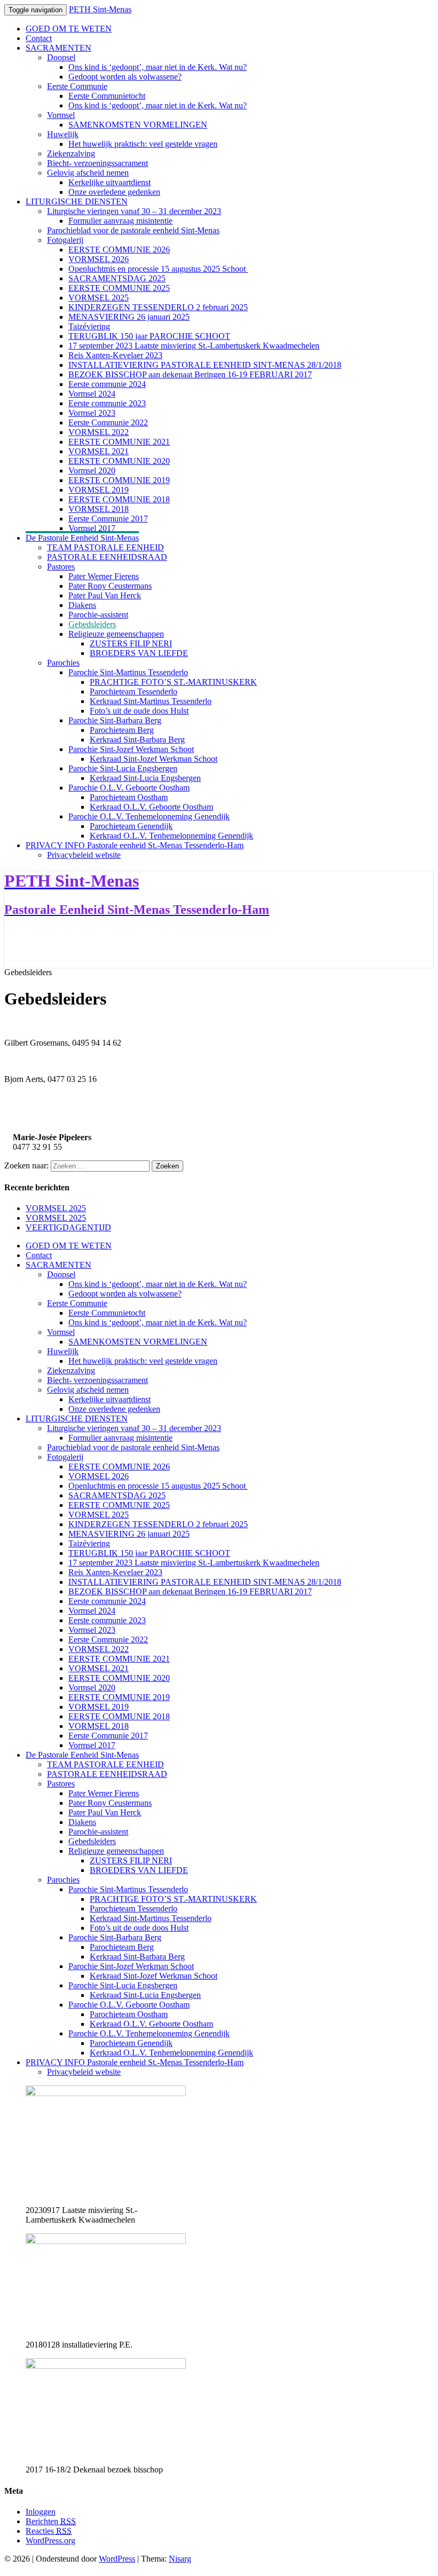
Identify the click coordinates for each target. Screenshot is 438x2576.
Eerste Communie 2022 (108, 422)
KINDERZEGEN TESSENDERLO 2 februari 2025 (158, 307)
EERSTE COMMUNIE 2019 (119, 480)
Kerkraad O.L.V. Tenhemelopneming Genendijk (171, 836)
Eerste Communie (77, 86)
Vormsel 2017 (92, 528)
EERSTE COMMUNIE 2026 (119, 250)
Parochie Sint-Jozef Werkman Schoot (131, 749)
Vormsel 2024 (92, 394)
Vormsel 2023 (92, 413)
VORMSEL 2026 (99, 259)
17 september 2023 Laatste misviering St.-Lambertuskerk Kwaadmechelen (194, 346)
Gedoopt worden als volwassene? (125, 77)
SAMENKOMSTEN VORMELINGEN (138, 125)
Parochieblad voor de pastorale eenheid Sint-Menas (133, 230)
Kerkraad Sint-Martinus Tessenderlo (151, 701)
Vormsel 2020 (92, 471)
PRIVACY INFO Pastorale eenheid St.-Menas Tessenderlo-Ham (135, 845)
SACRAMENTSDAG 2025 (117, 278)
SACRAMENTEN (58, 48)
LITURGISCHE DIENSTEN (77, 202)
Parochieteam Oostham (129, 797)
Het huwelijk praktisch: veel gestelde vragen (143, 144)
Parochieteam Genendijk (131, 826)
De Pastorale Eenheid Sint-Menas (82, 538)
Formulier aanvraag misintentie (120, 221)
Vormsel (61, 115)
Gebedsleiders (92, 624)
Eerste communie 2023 (107, 403)
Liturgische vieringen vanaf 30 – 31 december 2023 (134, 211)
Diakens (82, 605)
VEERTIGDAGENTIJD (68, 1227)
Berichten (51, 2521)
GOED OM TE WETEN (69, 29)
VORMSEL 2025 (99, 298)
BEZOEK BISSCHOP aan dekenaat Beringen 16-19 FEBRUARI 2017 (190, 374)
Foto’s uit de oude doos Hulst (139, 711)
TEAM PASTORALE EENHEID (105, 547)
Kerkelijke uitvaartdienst (109, 182)
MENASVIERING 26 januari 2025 (129, 317)
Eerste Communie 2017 (108, 519)
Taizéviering (89, 326)
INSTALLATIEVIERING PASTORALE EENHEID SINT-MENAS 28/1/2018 (205, 365)
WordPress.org (50, 2541)
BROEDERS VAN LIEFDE (139, 653)
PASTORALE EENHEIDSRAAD (107, 557)
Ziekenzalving (71, 153)
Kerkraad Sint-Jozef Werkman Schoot (154, 759)
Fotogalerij (65, 240)
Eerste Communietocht (107, 96)
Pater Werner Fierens (104, 576)
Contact (39, 38)
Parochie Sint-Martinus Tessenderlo (128, 672)
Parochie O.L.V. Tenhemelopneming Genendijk (149, 816)
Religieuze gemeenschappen (116, 634)
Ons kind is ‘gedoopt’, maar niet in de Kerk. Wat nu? (158, 67)
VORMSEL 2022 (99, 432)
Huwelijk (63, 134)
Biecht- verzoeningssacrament (97, 163)
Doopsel (61, 57)
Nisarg (180, 2559)
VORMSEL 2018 (99, 509)
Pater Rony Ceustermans (110, 586)
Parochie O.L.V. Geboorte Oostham (129, 788)
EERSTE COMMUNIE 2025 (119, 288)
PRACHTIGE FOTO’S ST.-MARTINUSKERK (173, 682)
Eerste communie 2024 (107, 384)
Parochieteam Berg (122, 730)
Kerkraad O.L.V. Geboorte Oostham (151, 807)
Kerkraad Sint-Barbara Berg (137, 740)
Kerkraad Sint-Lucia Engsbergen (145, 778)
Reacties (49, 2531)
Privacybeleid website (84, 855)
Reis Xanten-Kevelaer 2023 (115, 355)
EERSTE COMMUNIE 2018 (119, 499)
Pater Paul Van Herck (105, 595)
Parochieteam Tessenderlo (134, 692)
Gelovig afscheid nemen (88, 173)
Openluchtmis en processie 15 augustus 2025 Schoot (158, 269)
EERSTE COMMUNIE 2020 (119, 461)
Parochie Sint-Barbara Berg (115, 720)
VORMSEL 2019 (99, 490)
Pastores (61, 567)
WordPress (117, 2559)
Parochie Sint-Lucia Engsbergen (123, 768)
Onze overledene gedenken (114, 192)
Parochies (63, 663)
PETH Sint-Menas (100, 9)
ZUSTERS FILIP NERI (131, 643)
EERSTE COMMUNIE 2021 (119, 442)
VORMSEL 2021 (99, 451)
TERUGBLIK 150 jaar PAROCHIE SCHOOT (149, 336)
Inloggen (41, 2512)
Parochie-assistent (98, 615)
